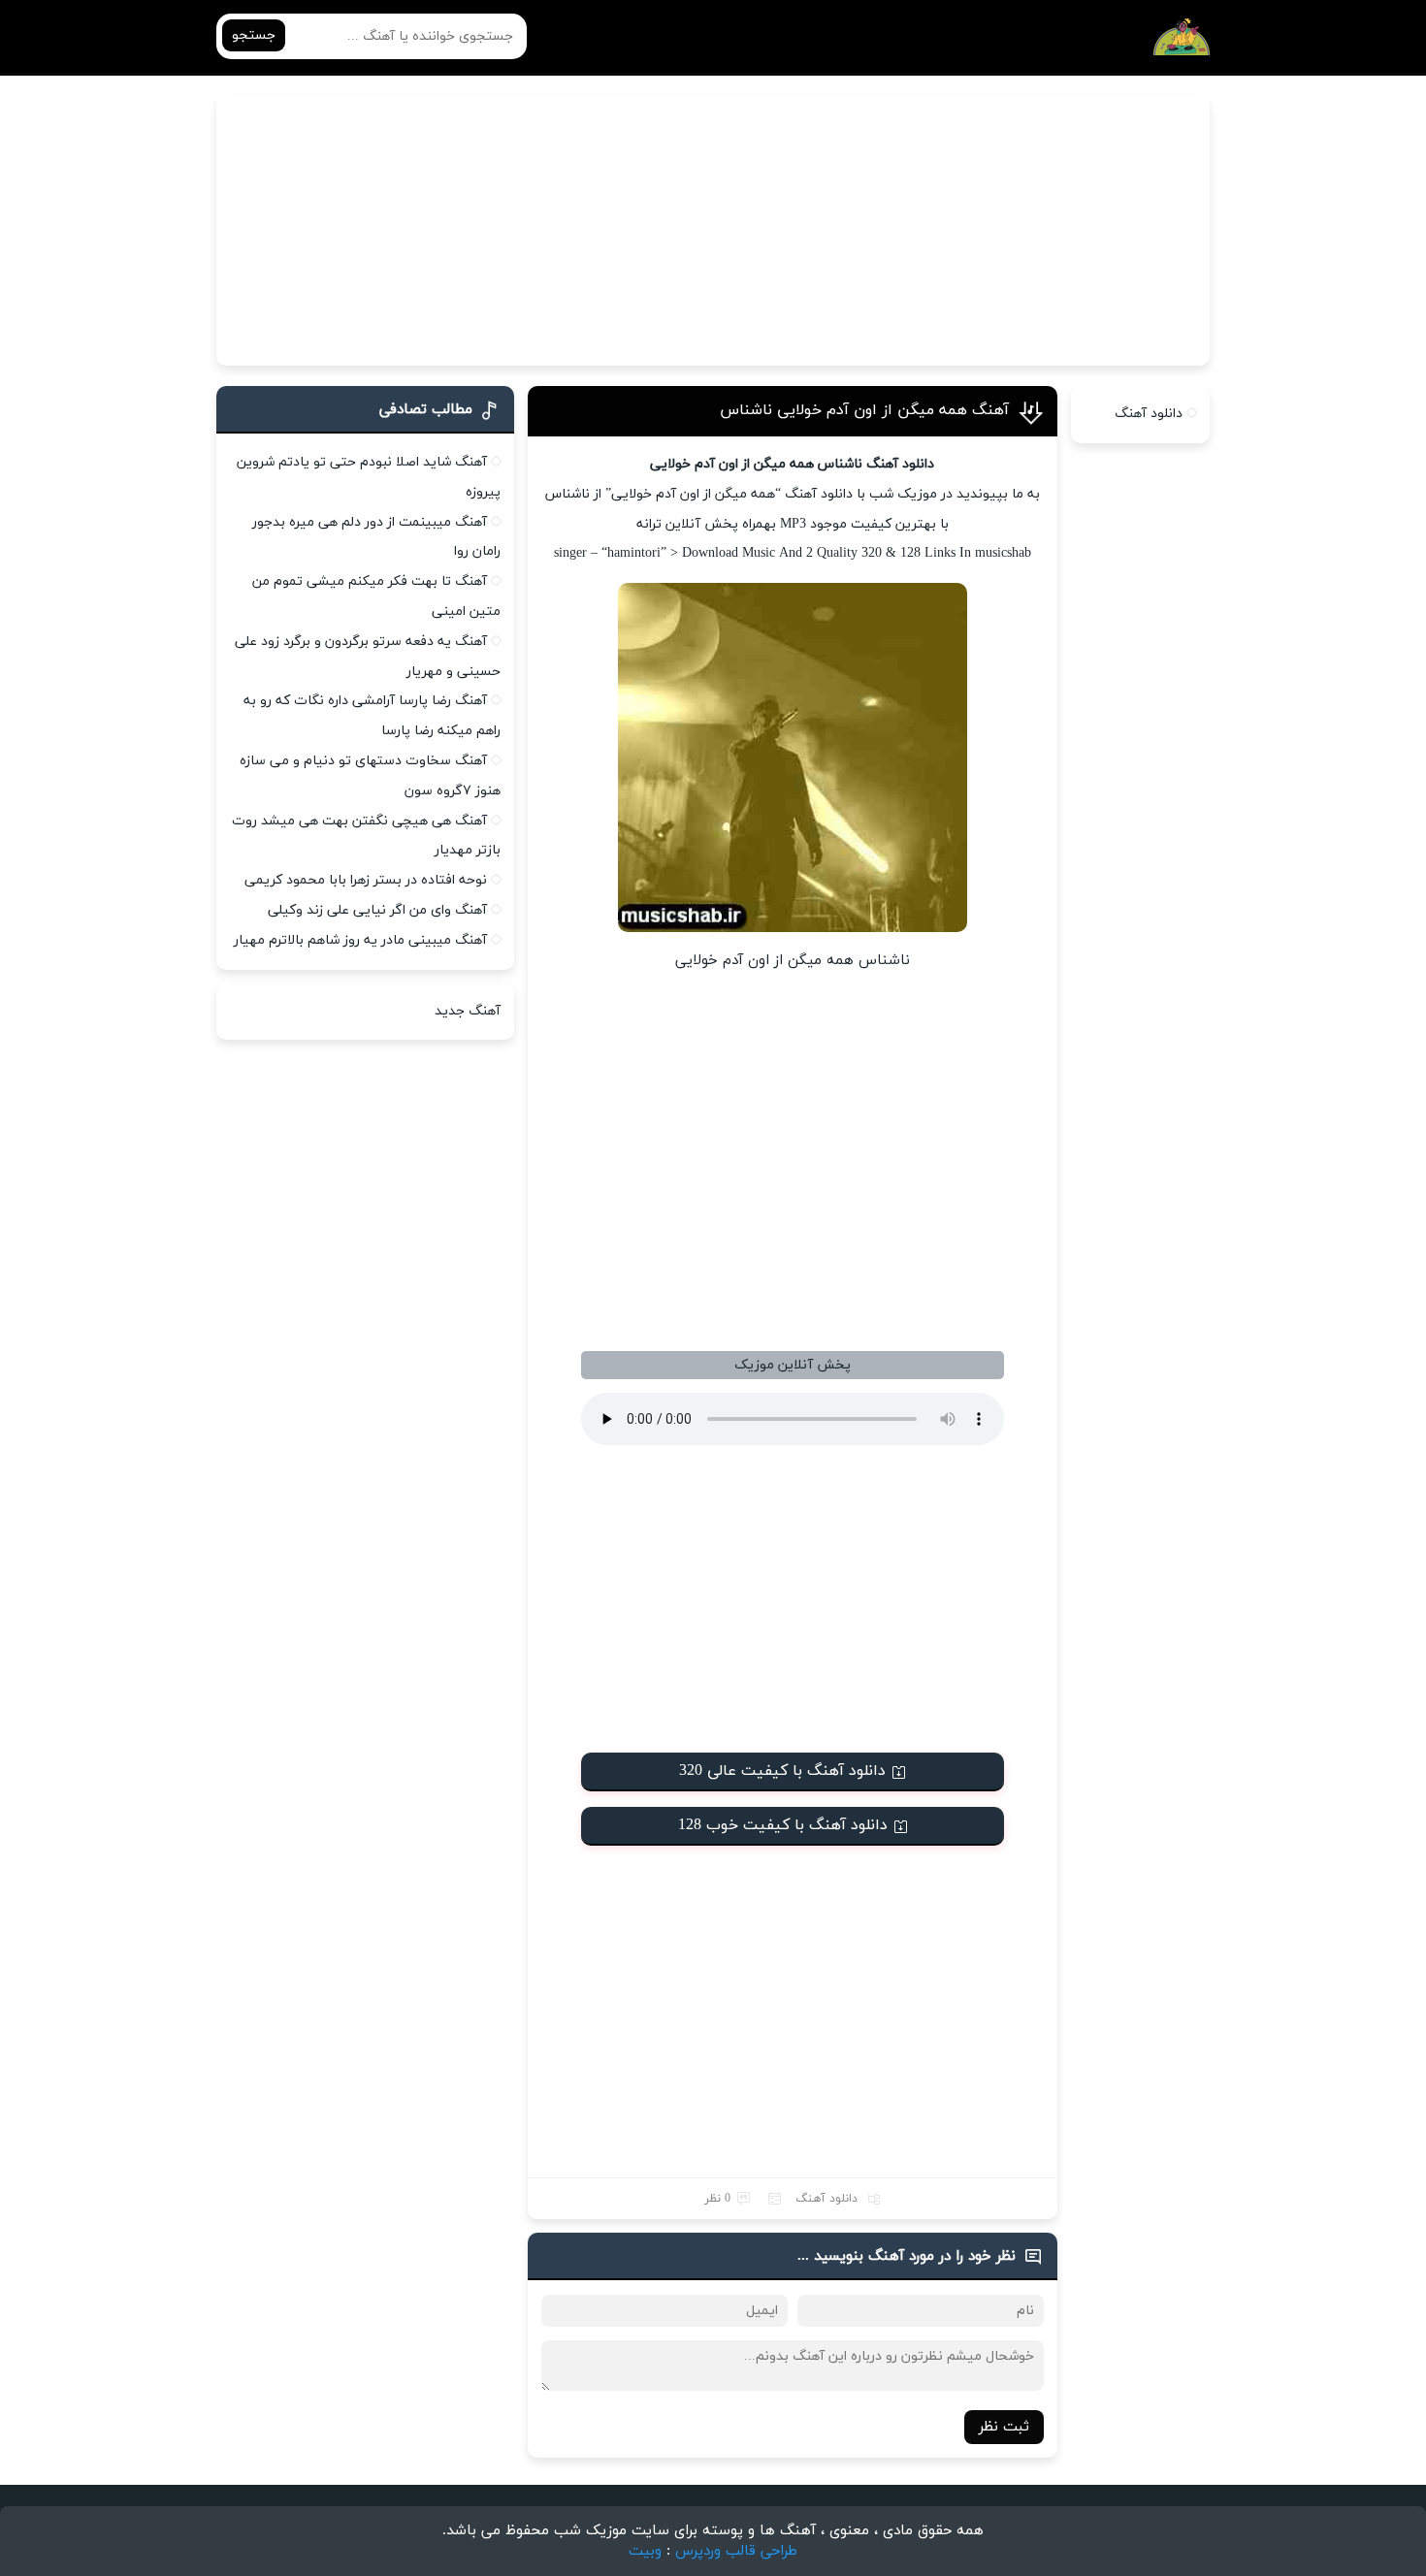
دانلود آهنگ (826, 2199)
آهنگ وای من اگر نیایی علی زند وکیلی (377, 910)
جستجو (254, 35)
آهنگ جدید (468, 1011)
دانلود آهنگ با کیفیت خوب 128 (783, 1825)
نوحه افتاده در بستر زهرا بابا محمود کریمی (366, 880)
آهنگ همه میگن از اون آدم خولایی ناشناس (864, 410)
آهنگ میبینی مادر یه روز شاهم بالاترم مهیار (360, 940)
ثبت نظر (1004, 2427)
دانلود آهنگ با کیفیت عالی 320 (782, 1771)
